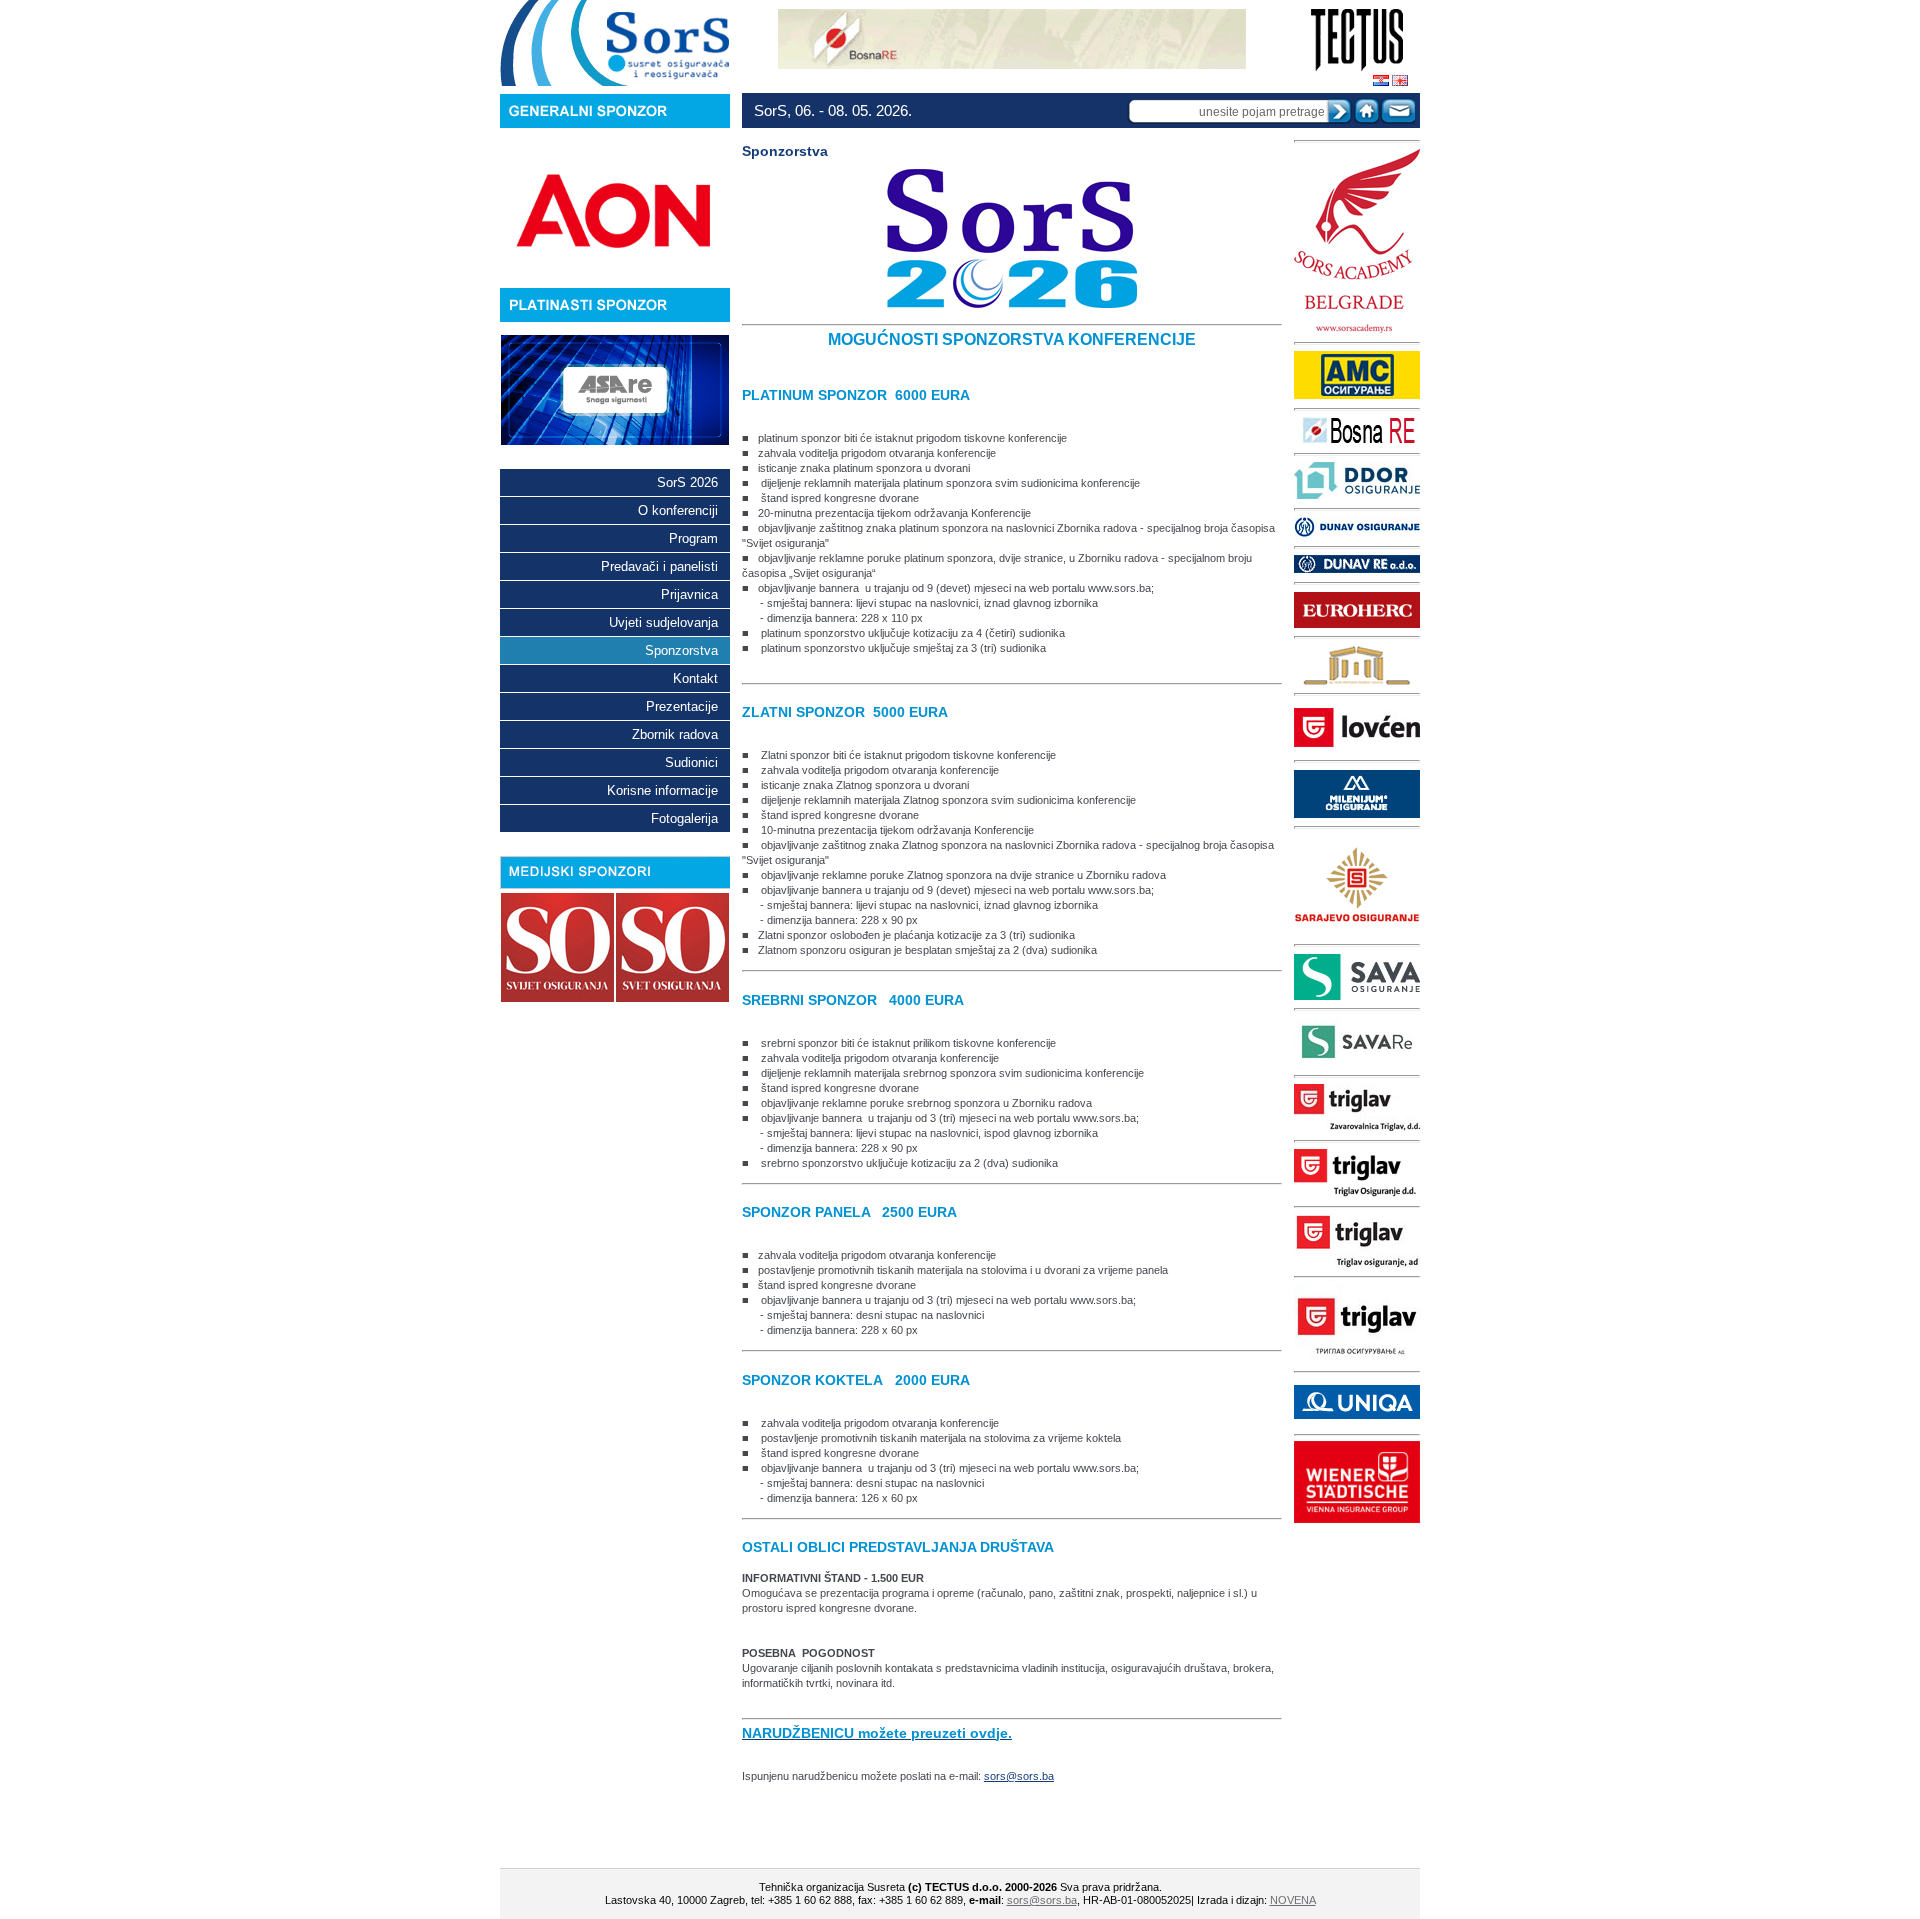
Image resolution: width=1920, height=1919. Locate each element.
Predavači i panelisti (659, 566)
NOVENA (1293, 1900)
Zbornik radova (675, 734)
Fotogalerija (684, 818)
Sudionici (691, 762)
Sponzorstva (681, 650)
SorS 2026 (687, 482)
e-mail (1397, 110)
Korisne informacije (662, 790)
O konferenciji (678, 510)
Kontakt (695, 678)
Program (693, 538)
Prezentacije (682, 706)
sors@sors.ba (1019, 1776)
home (1367, 110)
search (1339, 111)
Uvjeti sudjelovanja (663, 622)
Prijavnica (689, 594)
